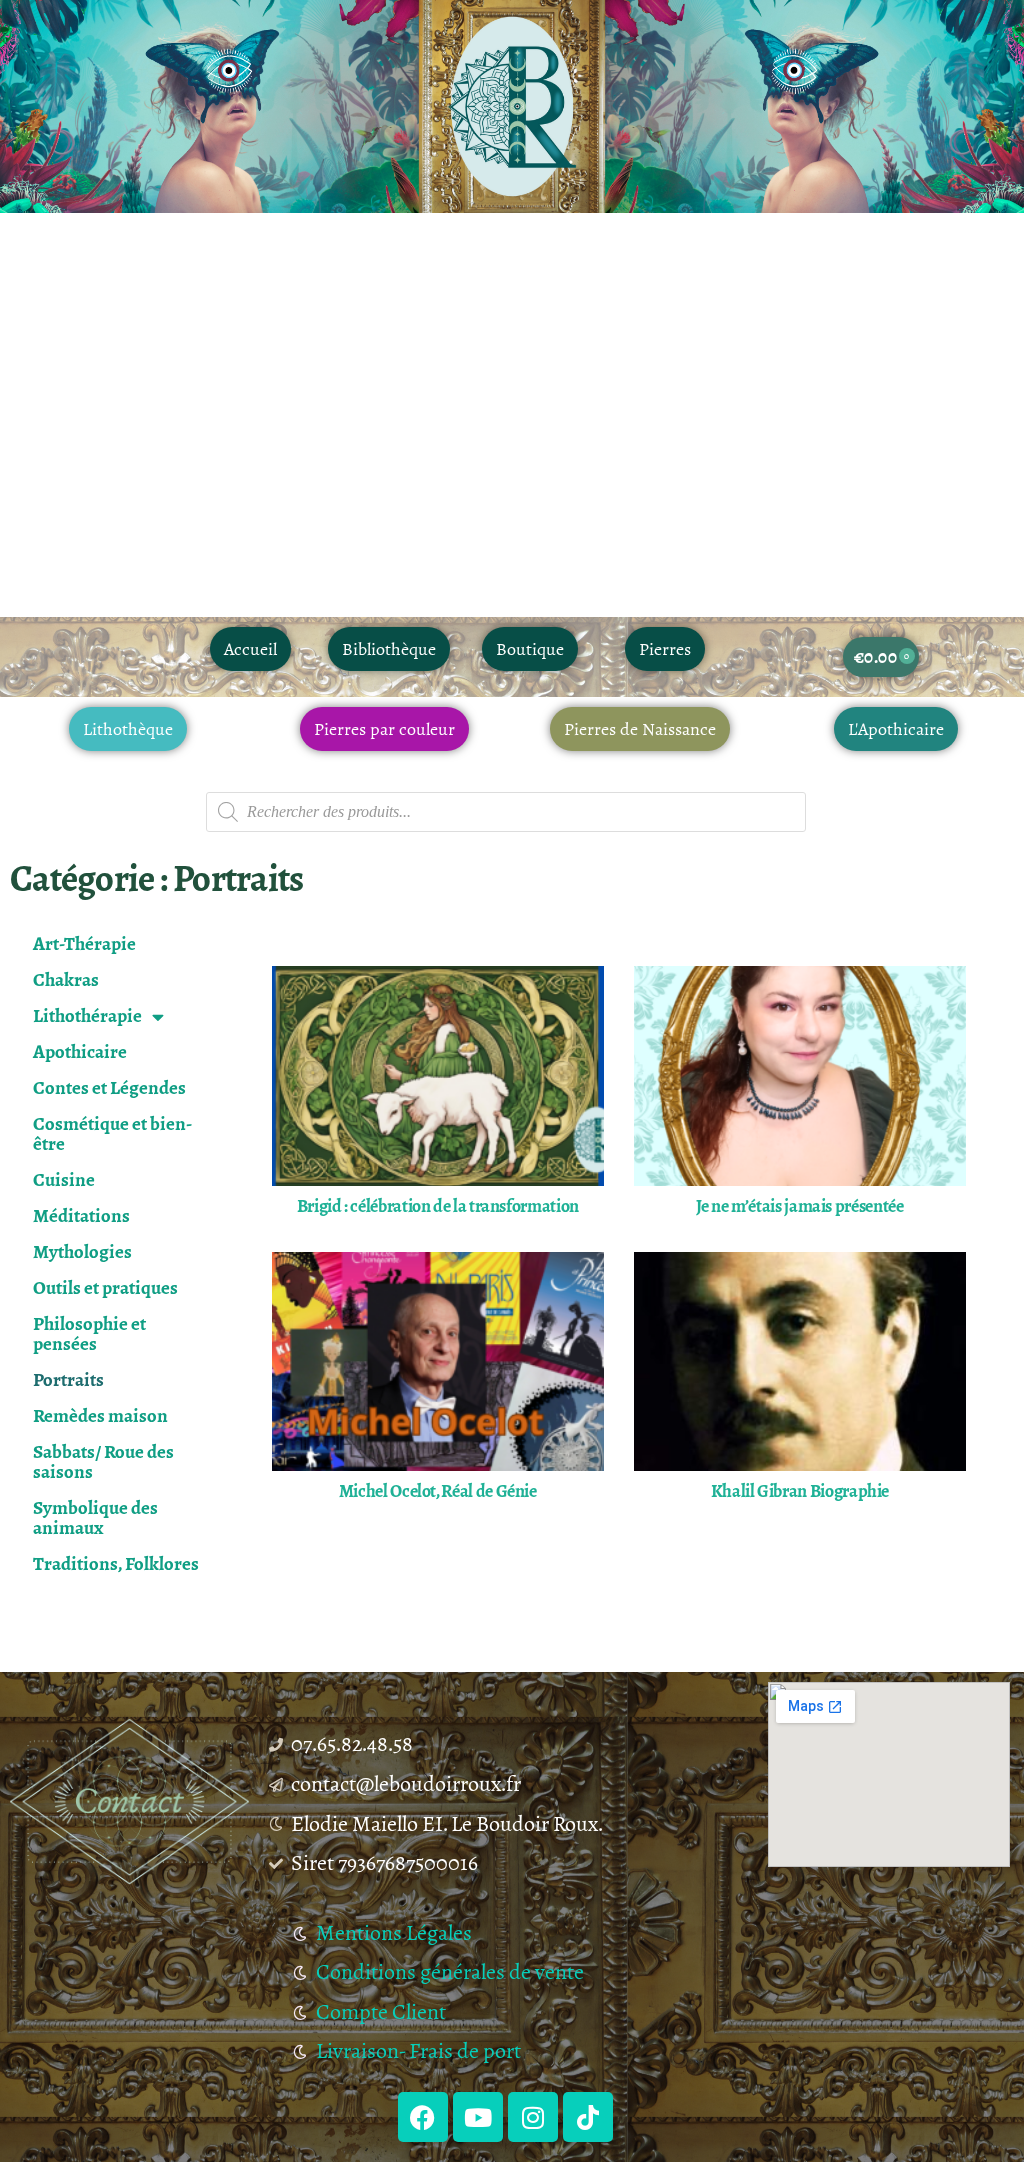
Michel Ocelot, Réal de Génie (438, 1491)
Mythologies (82, 1251)
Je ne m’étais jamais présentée (799, 1206)
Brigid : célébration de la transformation (438, 1206)
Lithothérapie (87, 1015)
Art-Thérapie (84, 943)
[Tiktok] (588, 2117)
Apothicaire (80, 1051)
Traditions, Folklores (116, 1563)
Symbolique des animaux (95, 1517)
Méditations (81, 1215)
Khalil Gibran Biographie (800, 1491)
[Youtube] (478, 2117)
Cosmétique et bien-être (112, 1133)
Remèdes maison (100, 1415)
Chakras (66, 979)
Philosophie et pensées (89, 1333)
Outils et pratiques (105, 1287)
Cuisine (64, 1179)
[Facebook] (423, 2117)
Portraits (68, 1379)
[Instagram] (533, 2117)
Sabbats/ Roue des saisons (103, 1461)
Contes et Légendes (109, 1087)
